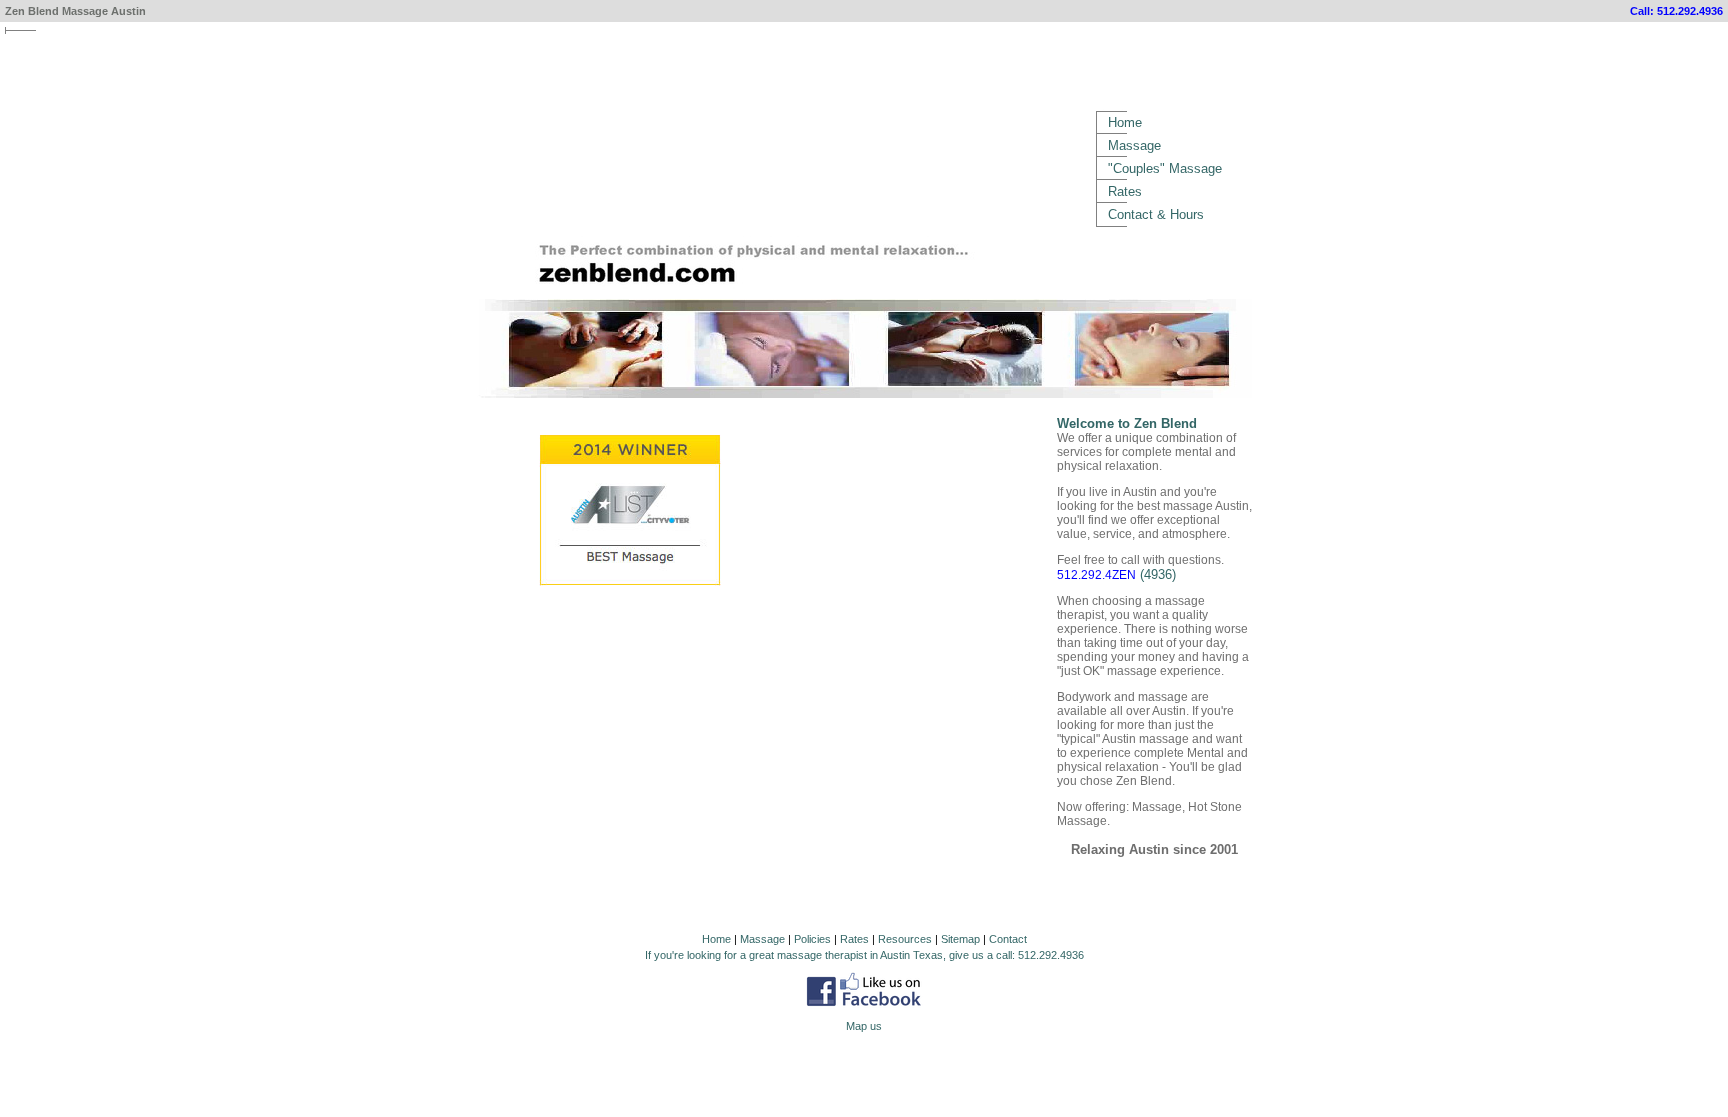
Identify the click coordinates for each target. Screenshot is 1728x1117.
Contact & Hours (1156, 214)
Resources (905, 939)
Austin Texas (911, 955)
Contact (1008, 939)
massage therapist (822, 955)
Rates (1125, 191)
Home (1125, 122)
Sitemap (960, 939)
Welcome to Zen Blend (1127, 423)
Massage (1134, 145)
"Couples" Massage (1165, 168)
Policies (812, 939)
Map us (864, 1026)
